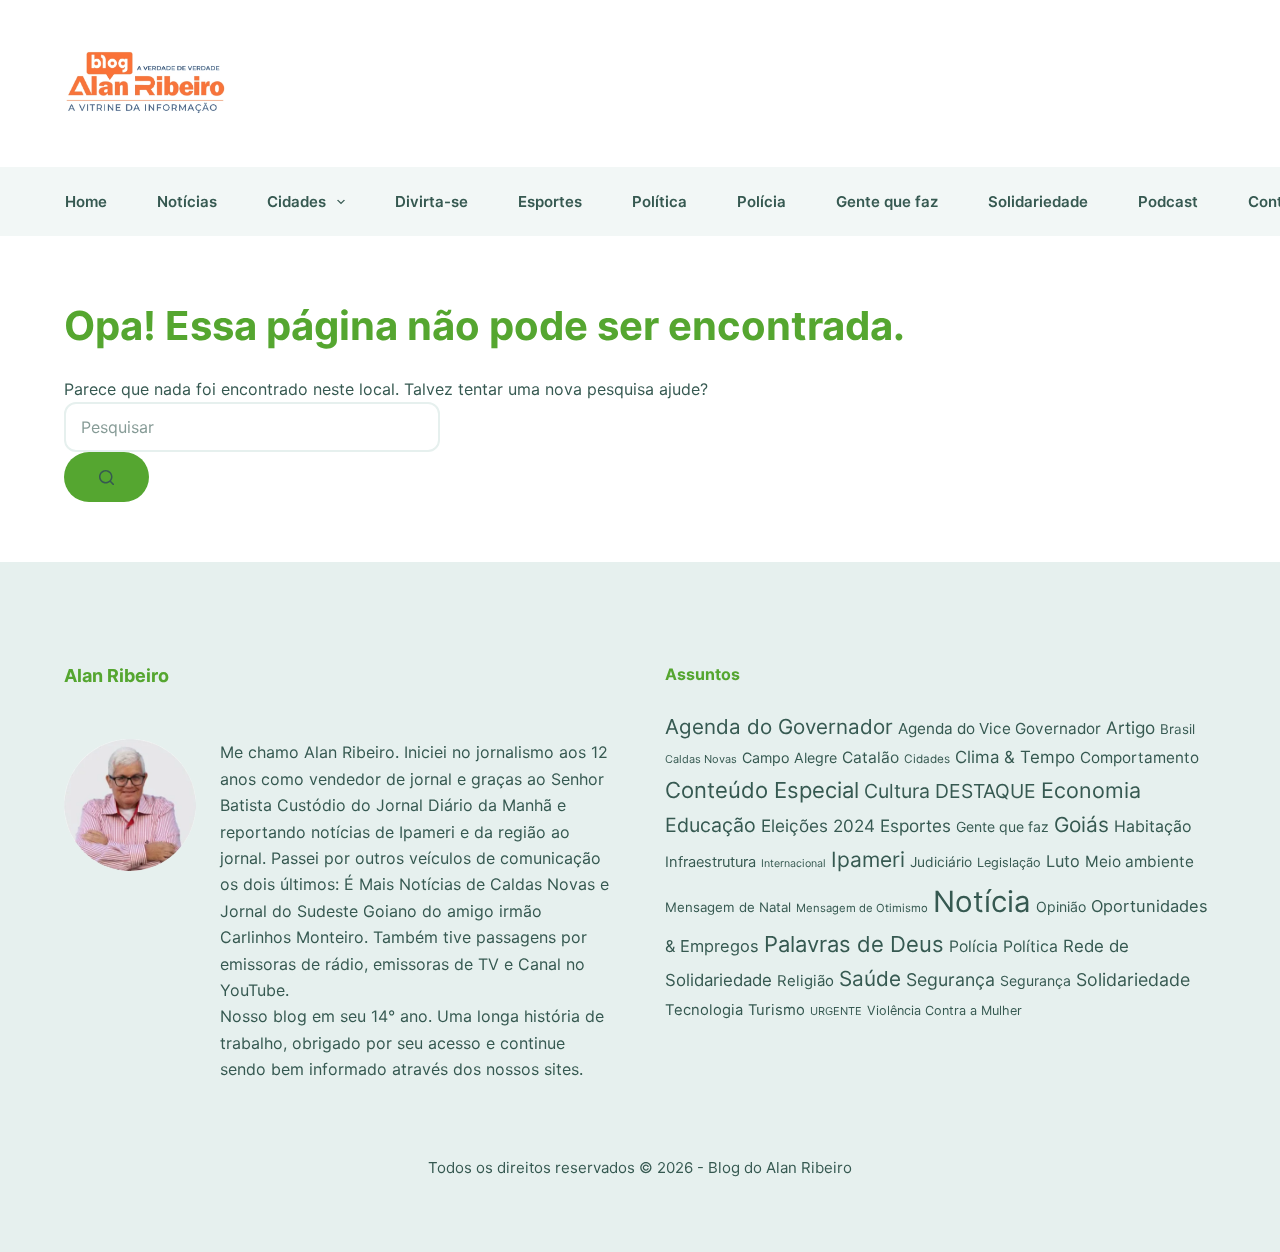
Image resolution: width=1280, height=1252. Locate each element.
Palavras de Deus (854, 944)
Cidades (296, 201)
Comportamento (1139, 757)
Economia (1091, 790)
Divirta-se (431, 201)
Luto (1063, 861)
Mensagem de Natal (728, 907)
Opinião (1061, 906)
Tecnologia (704, 1010)
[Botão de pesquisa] (106, 477)
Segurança (950, 979)
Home (86, 201)
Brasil (1177, 729)
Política (659, 201)
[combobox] (252, 427)
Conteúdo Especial (762, 790)
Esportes (550, 201)
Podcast (1168, 201)
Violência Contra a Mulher (944, 1010)
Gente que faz (887, 201)
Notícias (187, 201)
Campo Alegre (789, 757)
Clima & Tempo (1015, 757)
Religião (805, 981)
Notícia (982, 901)
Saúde (870, 978)
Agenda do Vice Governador (999, 728)
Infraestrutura (710, 862)
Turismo (776, 1010)
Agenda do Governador (779, 726)
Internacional (793, 863)
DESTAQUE (985, 791)
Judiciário (941, 862)
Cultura (897, 791)
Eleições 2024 (818, 825)
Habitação (1153, 826)
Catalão (870, 757)
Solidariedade (1038, 201)
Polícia (761, 201)
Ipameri (868, 859)
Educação (710, 825)
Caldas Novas (701, 759)
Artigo (1130, 727)
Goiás (1081, 824)
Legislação (1009, 862)
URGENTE (836, 1011)
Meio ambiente (1139, 861)
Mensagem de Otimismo (862, 908)
